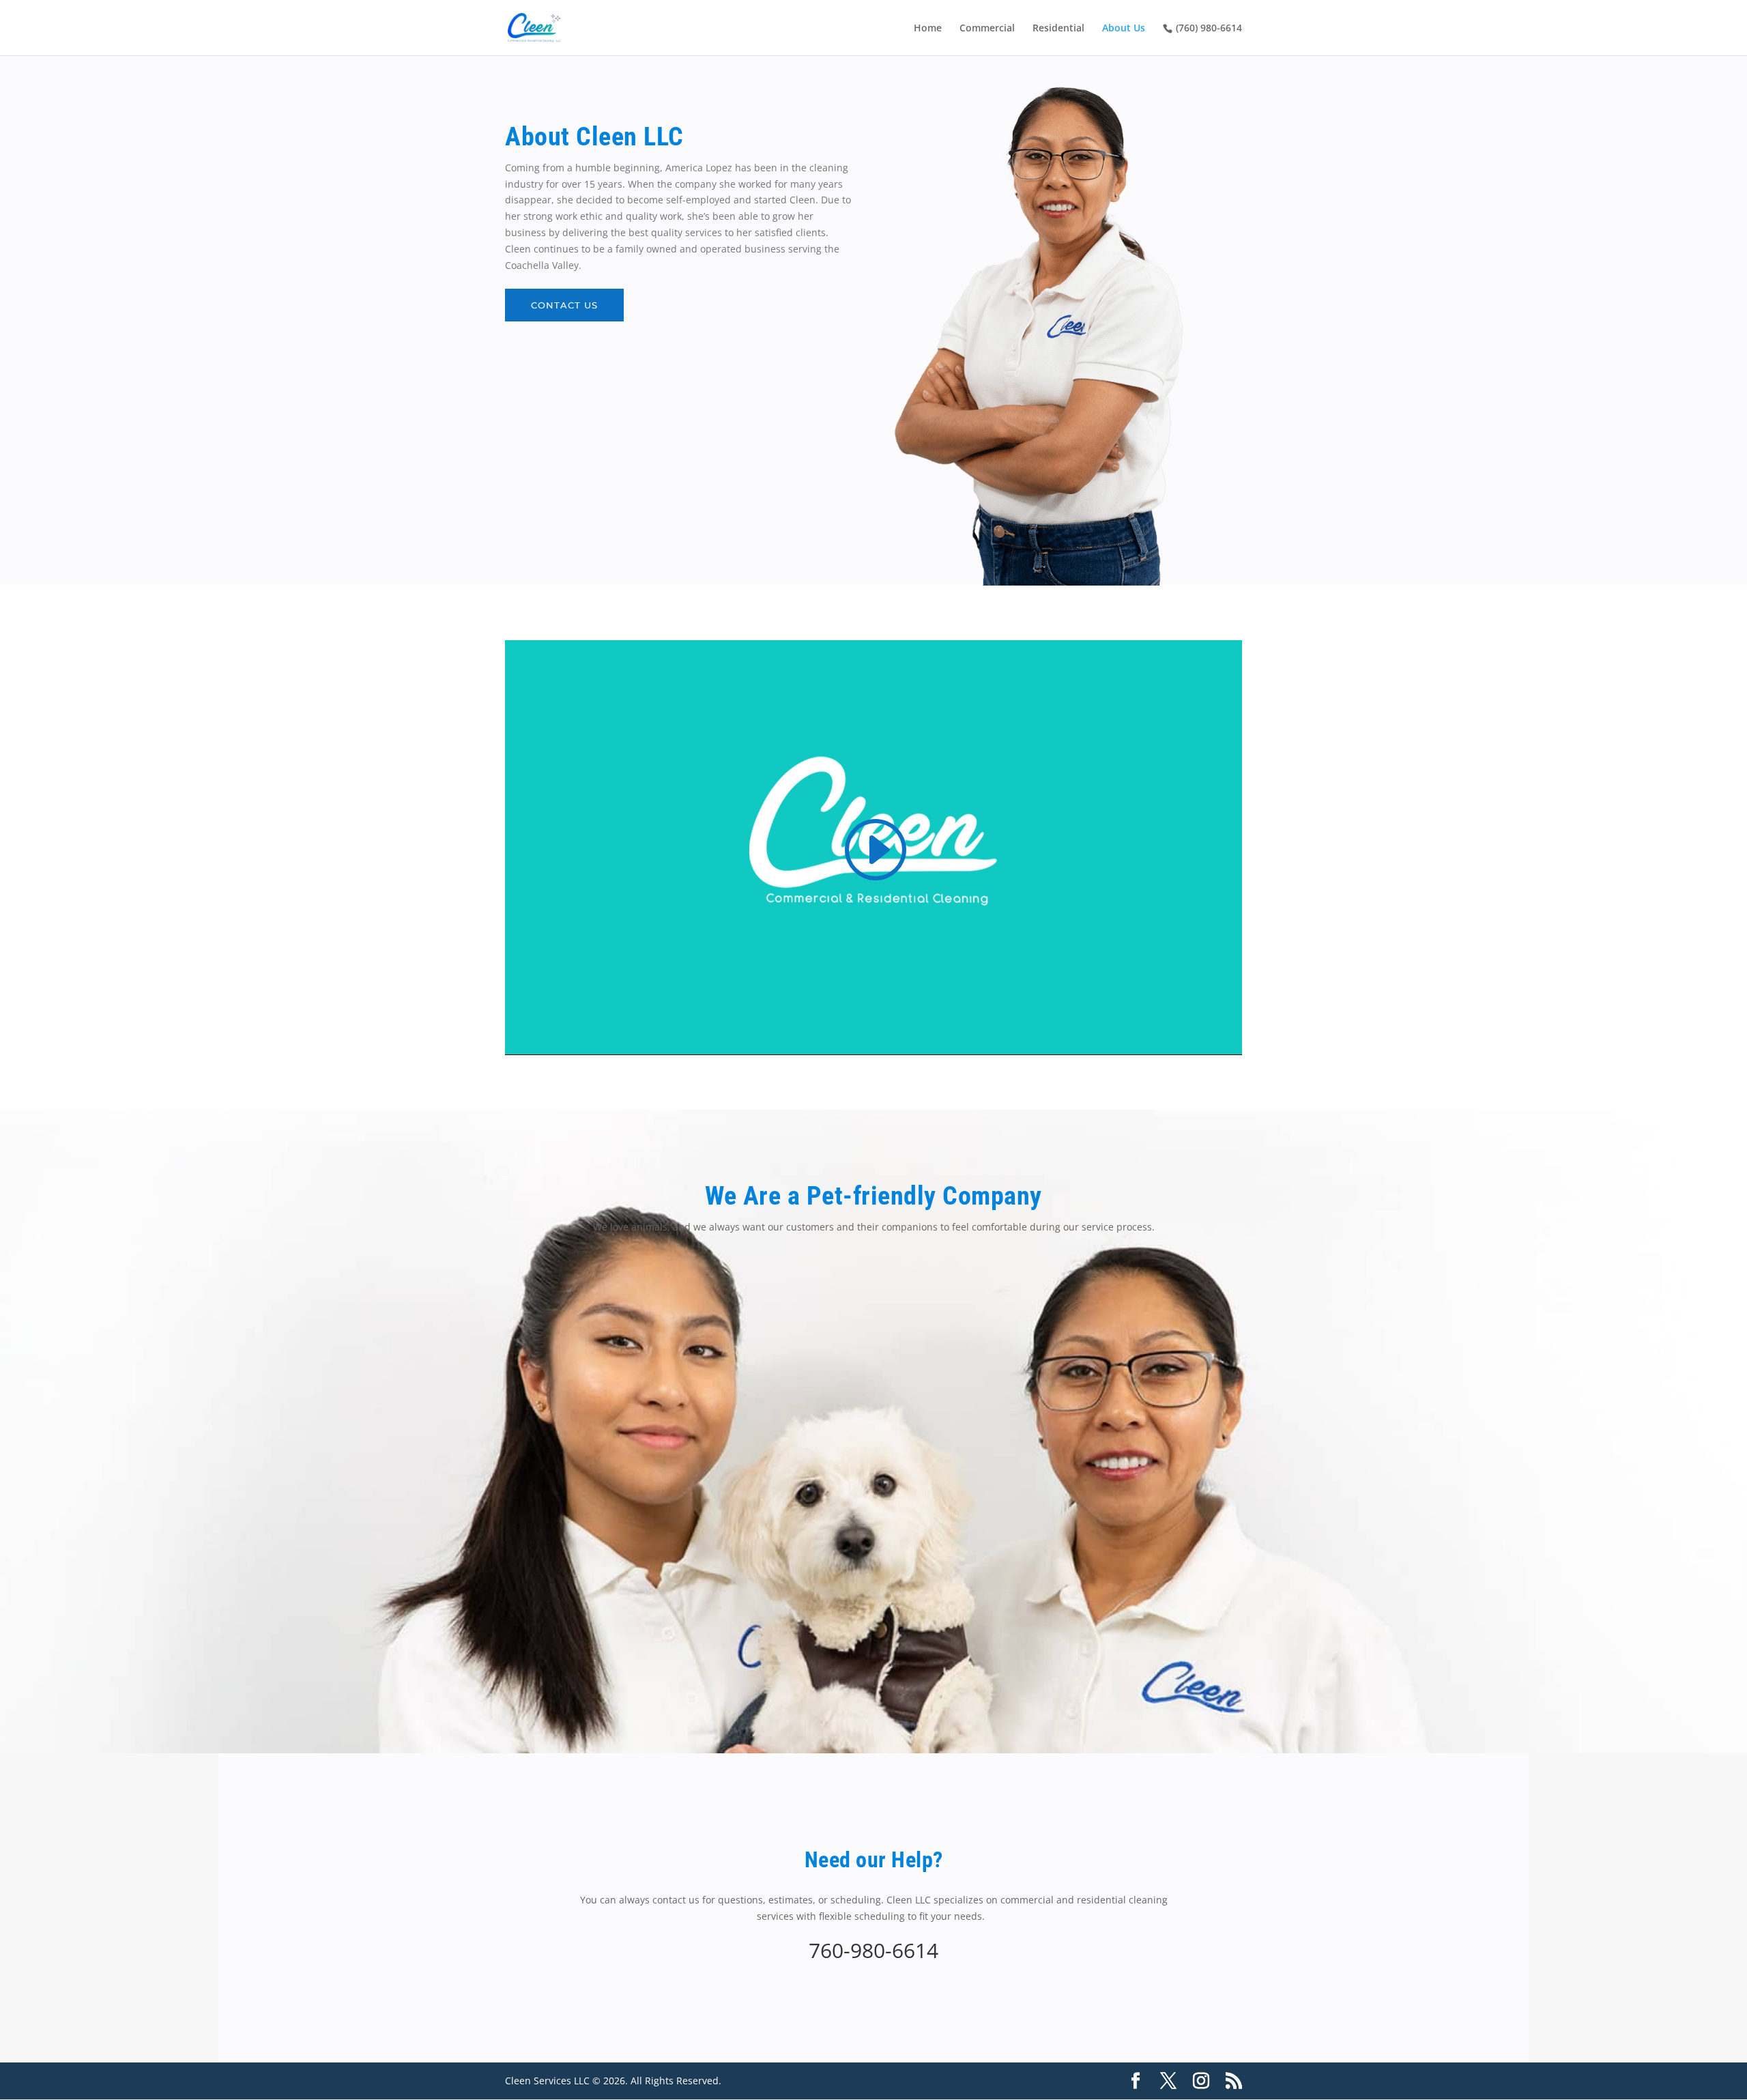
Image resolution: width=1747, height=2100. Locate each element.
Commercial (987, 29)
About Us (1124, 29)
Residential (1058, 29)
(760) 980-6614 (1209, 28)
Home (928, 29)
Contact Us (564, 305)
